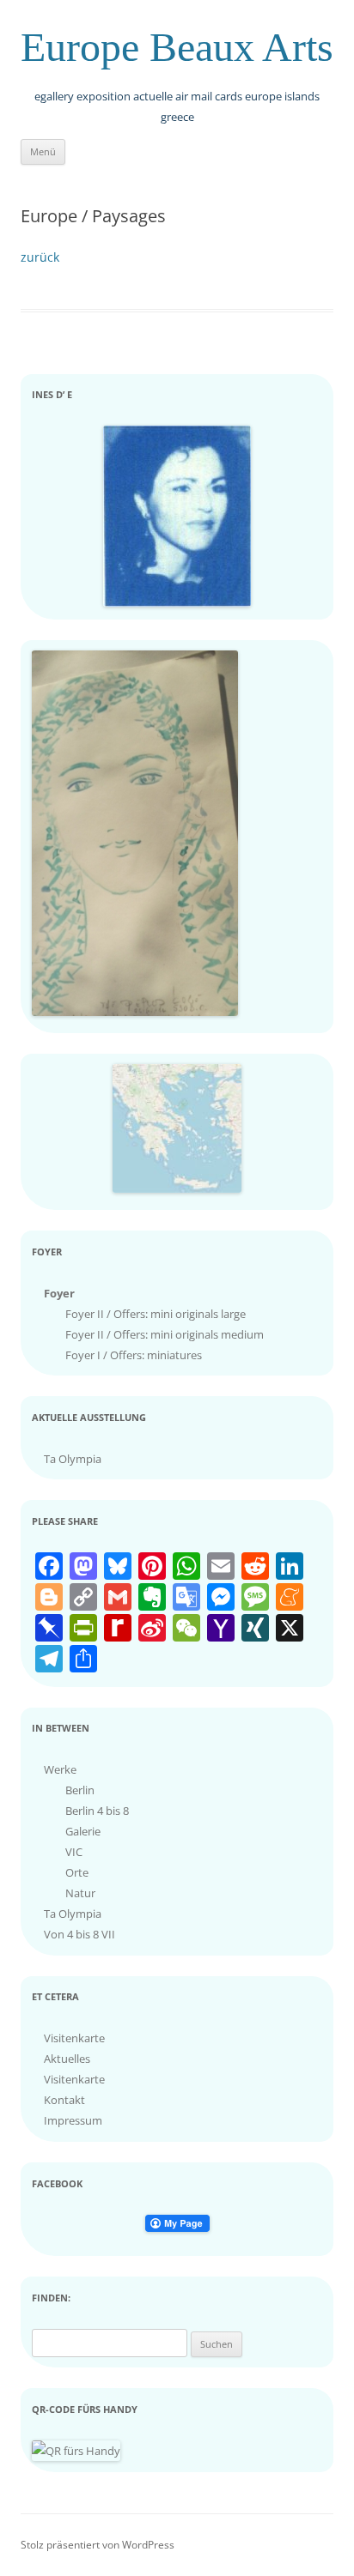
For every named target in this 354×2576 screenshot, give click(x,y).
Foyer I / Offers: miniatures (134, 1355)
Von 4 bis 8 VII (79, 1934)
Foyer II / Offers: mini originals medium (165, 1334)
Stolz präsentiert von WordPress (98, 2545)
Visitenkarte (74, 2038)
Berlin (80, 1790)
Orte (77, 1872)
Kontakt (64, 2100)
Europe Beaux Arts (177, 47)
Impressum (73, 2120)
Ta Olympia (73, 1459)
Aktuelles (67, 2059)
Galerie (83, 1831)
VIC (74, 1852)
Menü (43, 151)
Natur (80, 1893)
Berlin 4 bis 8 (97, 1811)
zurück (40, 257)
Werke (60, 1769)
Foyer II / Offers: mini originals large (156, 1314)
